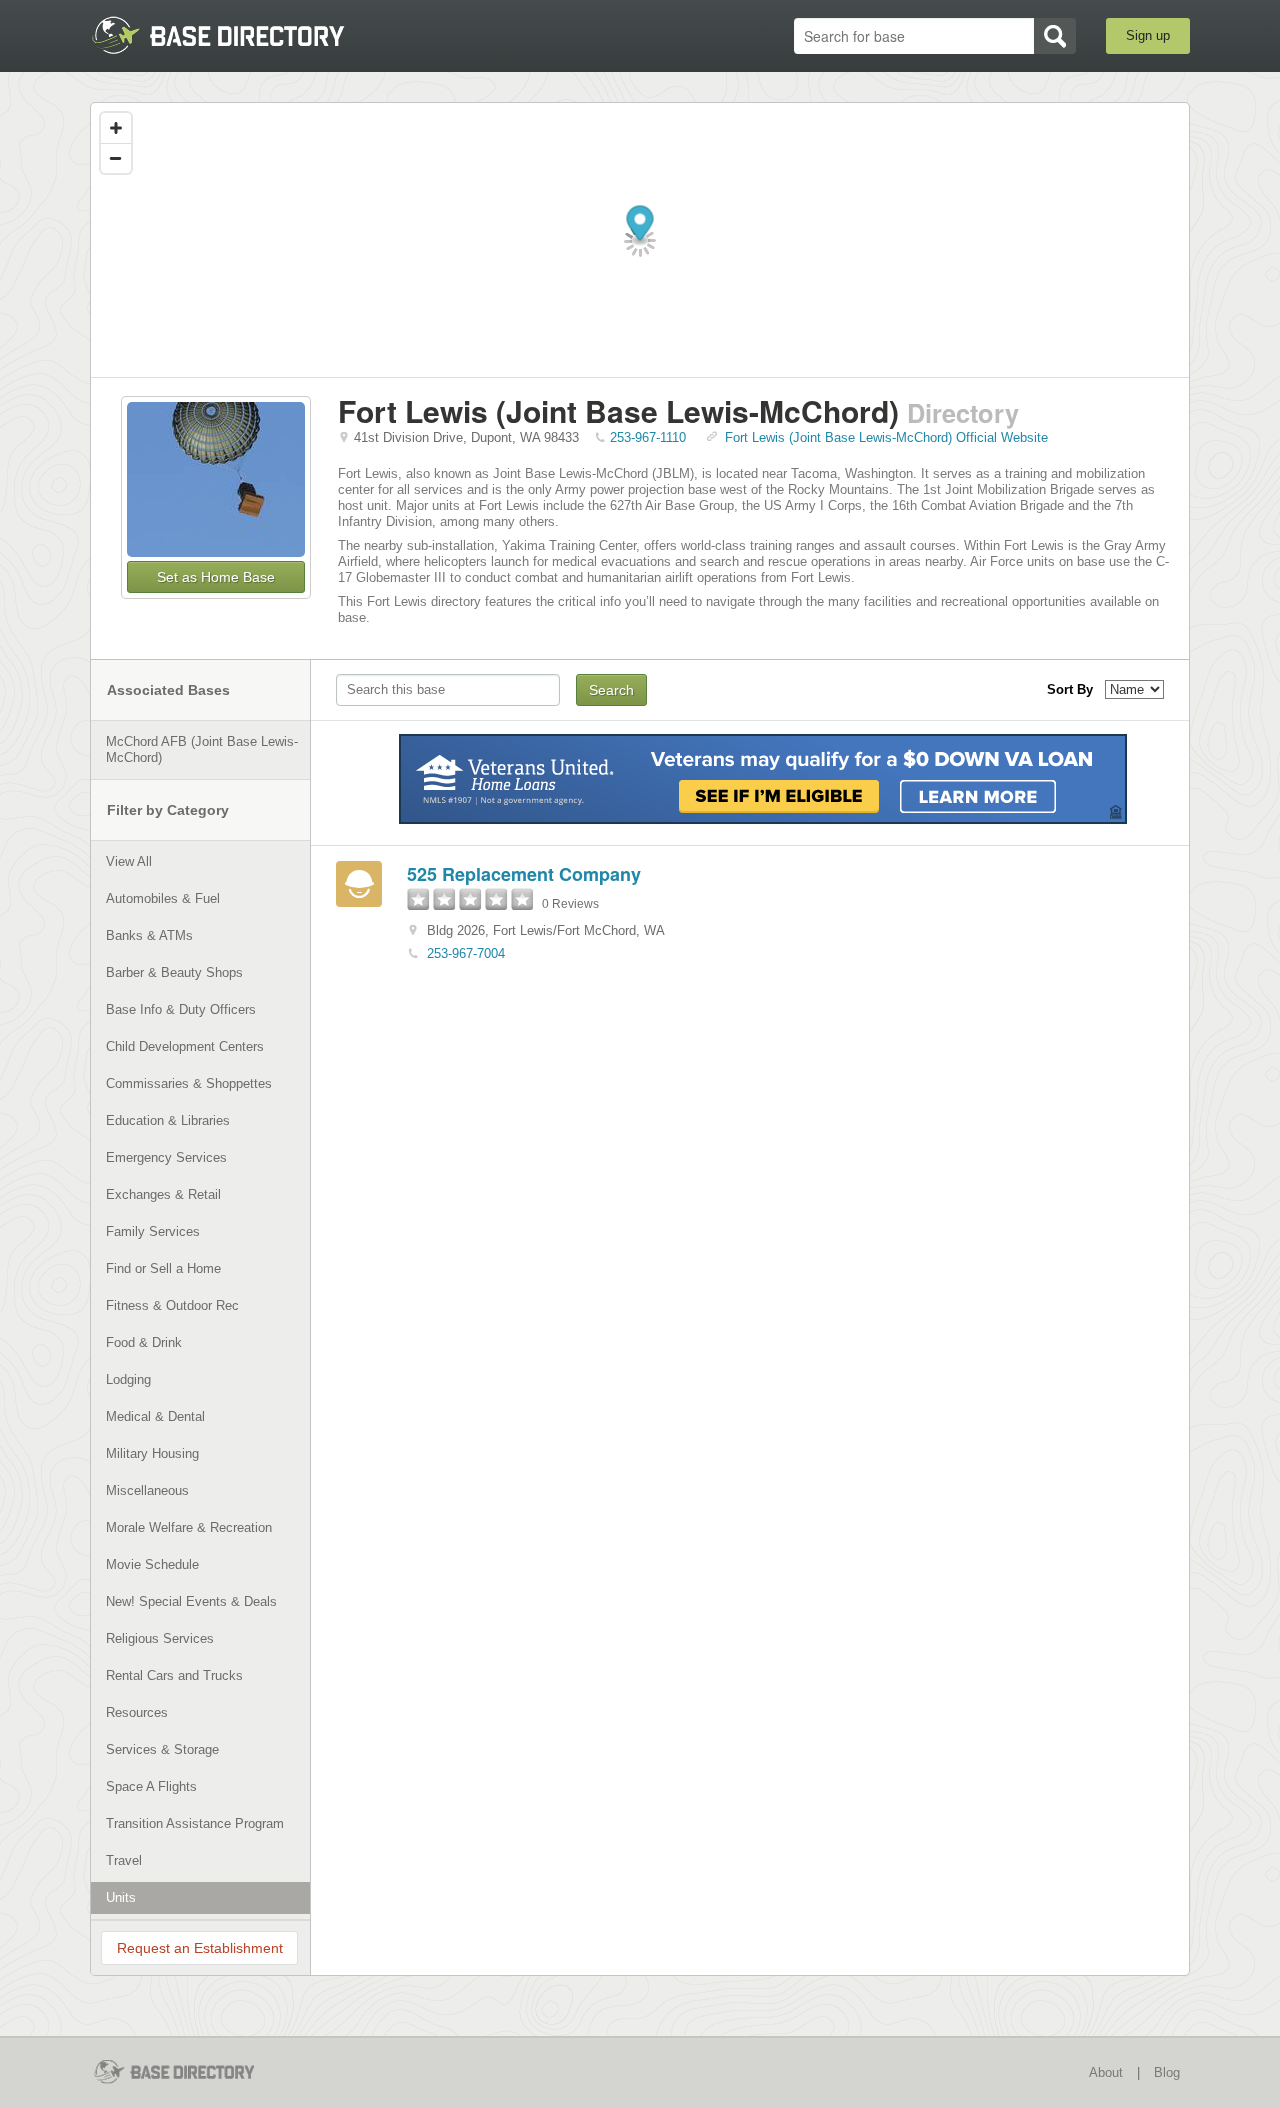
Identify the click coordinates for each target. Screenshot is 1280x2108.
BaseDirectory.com (236, 35)
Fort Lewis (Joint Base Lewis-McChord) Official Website (886, 437)
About (1106, 2072)
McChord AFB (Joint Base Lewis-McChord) (202, 749)
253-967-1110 (648, 437)
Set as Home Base (216, 577)
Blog (1167, 2072)
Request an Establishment (200, 1948)
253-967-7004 (466, 953)
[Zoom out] (116, 158)
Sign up (1148, 35)
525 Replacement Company (524, 874)
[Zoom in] (116, 128)
